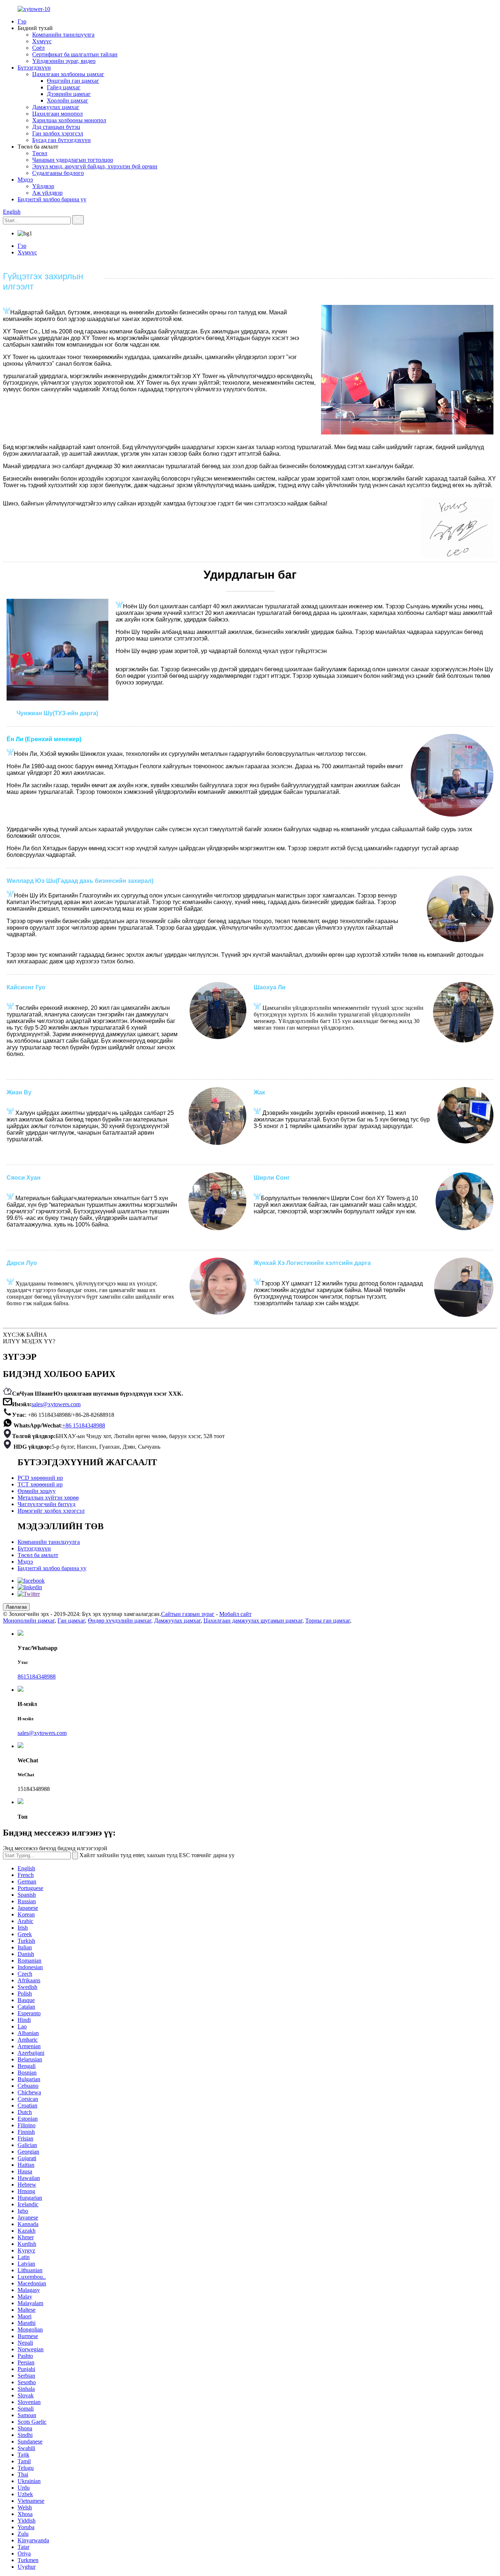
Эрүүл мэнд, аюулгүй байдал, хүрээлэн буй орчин (95, 166)
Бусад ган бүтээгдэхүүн (61, 140)
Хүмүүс (42, 41)
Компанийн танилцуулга (63, 35)
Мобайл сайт (235, 1614)
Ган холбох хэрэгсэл (58, 133)
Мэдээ (25, 180)
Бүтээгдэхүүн (34, 68)
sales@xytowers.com (56, 1404)
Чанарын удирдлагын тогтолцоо (73, 160)
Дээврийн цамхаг (69, 94)
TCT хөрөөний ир (40, 1484)
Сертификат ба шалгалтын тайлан (75, 54)
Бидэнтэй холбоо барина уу (52, 199)
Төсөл (40, 153)
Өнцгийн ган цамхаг (73, 81)
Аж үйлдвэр (47, 193)
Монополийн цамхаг (29, 1621)
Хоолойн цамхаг (68, 100)
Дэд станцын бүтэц (56, 127)
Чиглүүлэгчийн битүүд (46, 1504)
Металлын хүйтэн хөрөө (48, 1498)
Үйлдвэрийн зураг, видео (64, 61)
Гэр (22, 21)
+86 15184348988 (84, 1425)
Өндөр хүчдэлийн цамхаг (120, 1621)
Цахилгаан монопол (57, 114)
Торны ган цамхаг (328, 1621)
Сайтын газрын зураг (188, 1614)
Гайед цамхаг (64, 87)
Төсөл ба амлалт (38, 1555)
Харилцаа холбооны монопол (69, 120)
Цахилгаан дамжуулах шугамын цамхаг (253, 1621)
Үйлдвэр (43, 186)
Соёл (38, 48)
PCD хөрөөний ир (40, 1478)
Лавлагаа (16, 1607)
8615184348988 (37, 1677)
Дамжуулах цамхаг (56, 107)
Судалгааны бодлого (58, 173)
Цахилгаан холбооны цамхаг (68, 74)
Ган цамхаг (71, 1621)
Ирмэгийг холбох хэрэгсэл (51, 1511)
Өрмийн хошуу (37, 1491)
